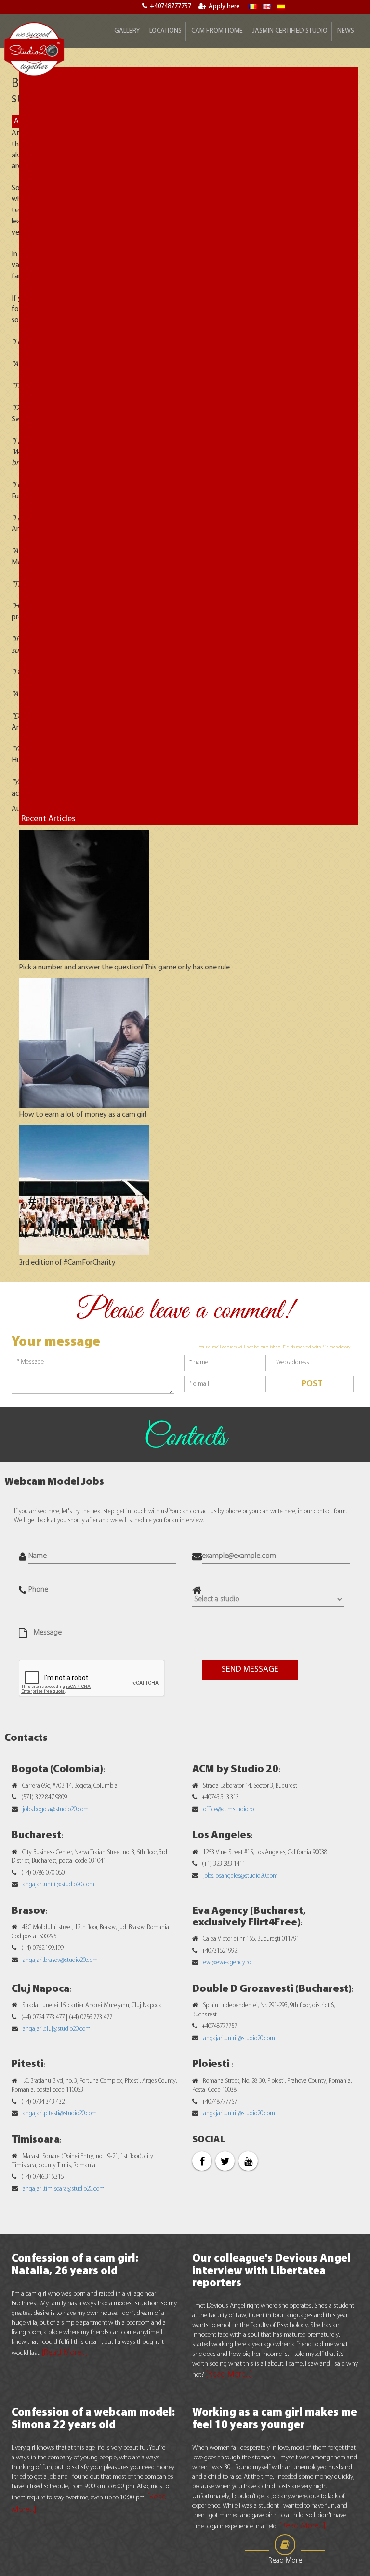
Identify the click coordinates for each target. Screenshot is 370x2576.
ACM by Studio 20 (235, 1770)
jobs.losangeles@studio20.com (241, 1876)
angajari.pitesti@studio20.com (60, 2113)
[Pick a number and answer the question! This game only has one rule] (84, 895)
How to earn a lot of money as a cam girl (83, 1115)
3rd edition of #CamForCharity (67, 1263)
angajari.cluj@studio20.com (57, 2029)
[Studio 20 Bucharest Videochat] (267, 7)
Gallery (127, 31)
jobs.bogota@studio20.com (56, 1810)
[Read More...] (65, 2353)
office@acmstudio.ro (229, 1810)
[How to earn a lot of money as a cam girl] (84, 1043)
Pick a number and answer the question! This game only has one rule (124, 968)
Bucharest (36, 1836)
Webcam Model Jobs (54, 1482)
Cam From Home (217, 31)
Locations (165, 31)
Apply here (224, 7)
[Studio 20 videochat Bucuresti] (253, 7)
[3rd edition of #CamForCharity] (84, 1190)
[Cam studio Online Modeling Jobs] (34, 49)
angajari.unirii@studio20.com (59, 1885)
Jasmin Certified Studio (290, 31)
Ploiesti (212, 2064)
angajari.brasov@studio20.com (60, 1960)
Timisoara (36, 2140)
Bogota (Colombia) (57, 1770)
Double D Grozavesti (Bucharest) (272, 1989)
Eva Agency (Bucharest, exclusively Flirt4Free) (249, 1917)
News (346, 31)
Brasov (29, 1911)
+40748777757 (171, 7)
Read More (285, 2561)
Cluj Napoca (40, 1989)
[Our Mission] (281, 7)
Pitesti (27, 2064)
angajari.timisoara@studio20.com (64, 2189)
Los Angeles (222, 1836)
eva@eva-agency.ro (227, 1963)
